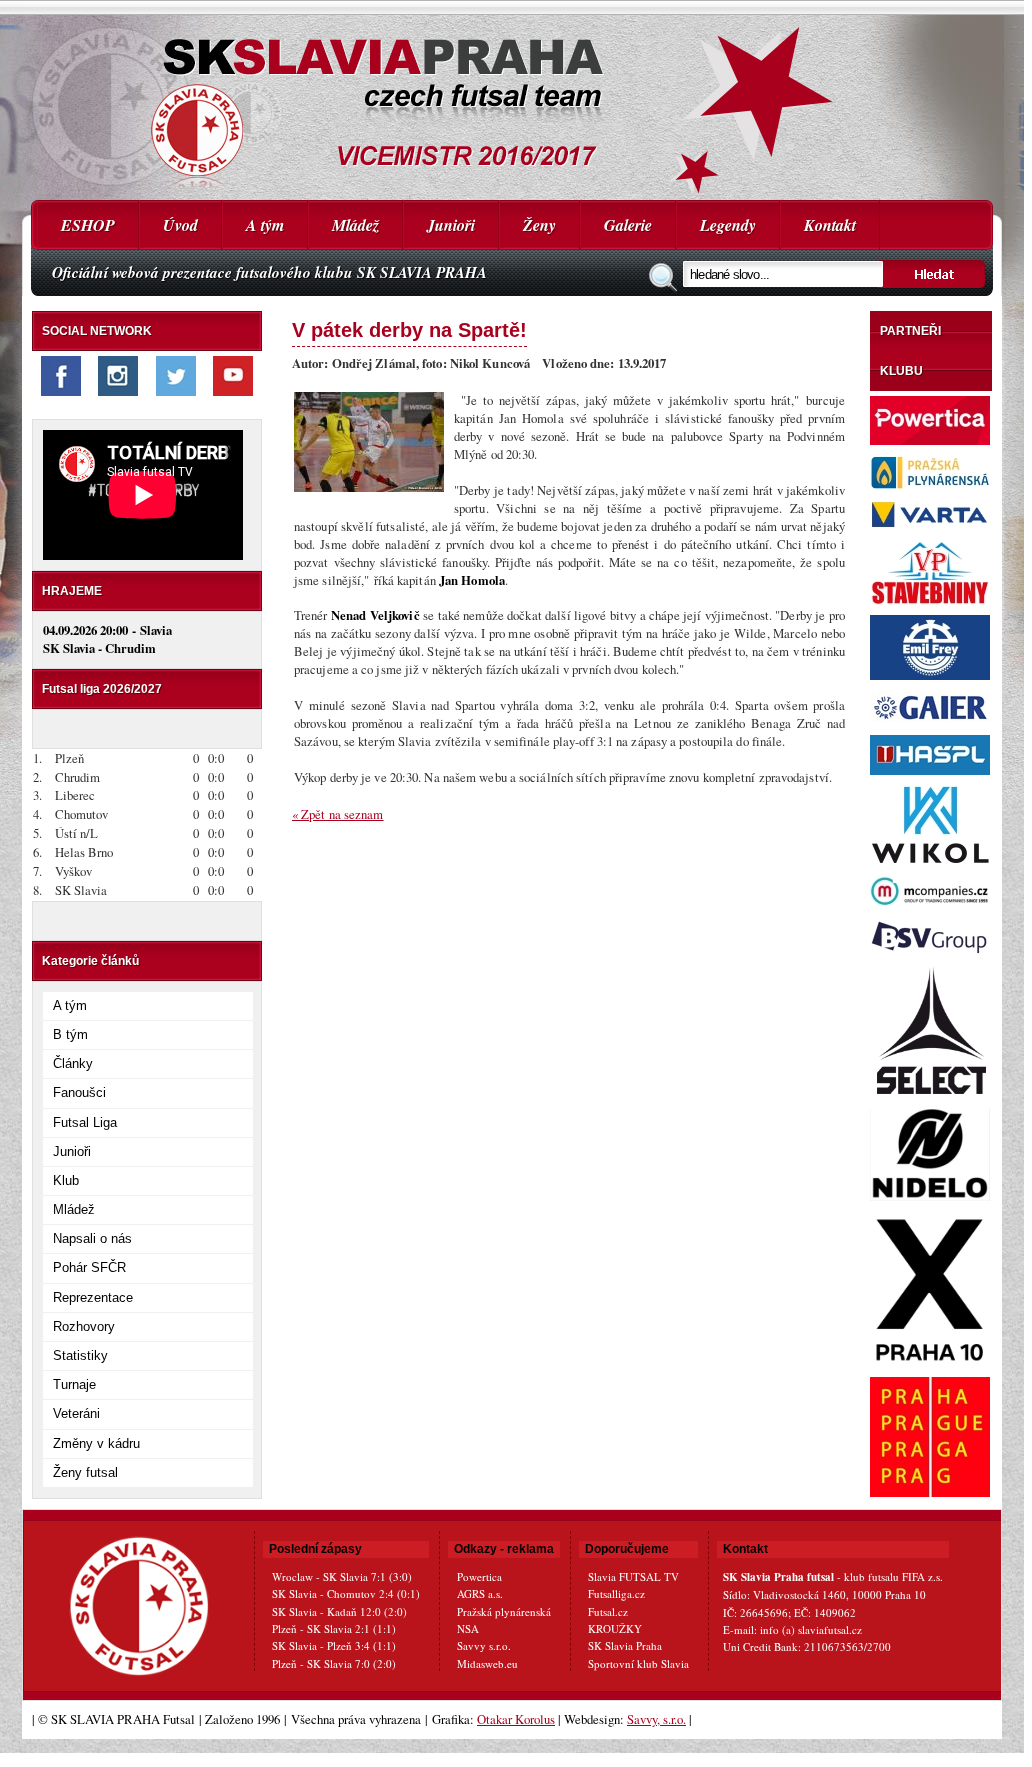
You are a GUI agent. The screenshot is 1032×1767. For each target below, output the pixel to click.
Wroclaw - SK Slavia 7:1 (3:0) (342, 1576)
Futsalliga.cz (616, 1593)
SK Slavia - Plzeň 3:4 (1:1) (334, 1645)
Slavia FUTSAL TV (633, 1576)
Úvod (180, 225)
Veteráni (76, 1413)
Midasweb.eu (487, 1663)
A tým (265, 225)
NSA (468, 1628)
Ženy (539, 225)
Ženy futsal (85, 1472)
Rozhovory (84, 1326)
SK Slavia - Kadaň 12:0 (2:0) (339, 1611)
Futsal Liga (85, 1122)
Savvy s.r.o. (484, 1645)
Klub (66, 1180)
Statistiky (80, 1355)
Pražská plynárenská (504, 1611)
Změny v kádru (96, 1443)
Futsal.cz (608, 1611)
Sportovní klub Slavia (638, 1663)
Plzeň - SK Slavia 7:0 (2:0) (334, 1663)
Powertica (479, 1576)
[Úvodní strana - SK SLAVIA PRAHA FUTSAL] (512, 100)
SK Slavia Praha (625, 1645)
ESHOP (88, 225)
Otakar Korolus (516, 1719)
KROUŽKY (615, 1628)
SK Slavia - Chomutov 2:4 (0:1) (346, 1593)
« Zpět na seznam (338, 814)
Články (73, 1063)
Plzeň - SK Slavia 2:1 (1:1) (334, 1628)
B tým (70, 1034)
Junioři (451, 225)
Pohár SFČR (89, 1267)
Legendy (728, 225)
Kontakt (830, 225)
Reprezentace (93, 1297)
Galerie (628, 225)
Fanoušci (79, 1092)
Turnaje (74, 1384)
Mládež (355, 225)
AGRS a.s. (480, 1593)
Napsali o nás (92, 1238)
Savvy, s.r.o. (656, 1719)
